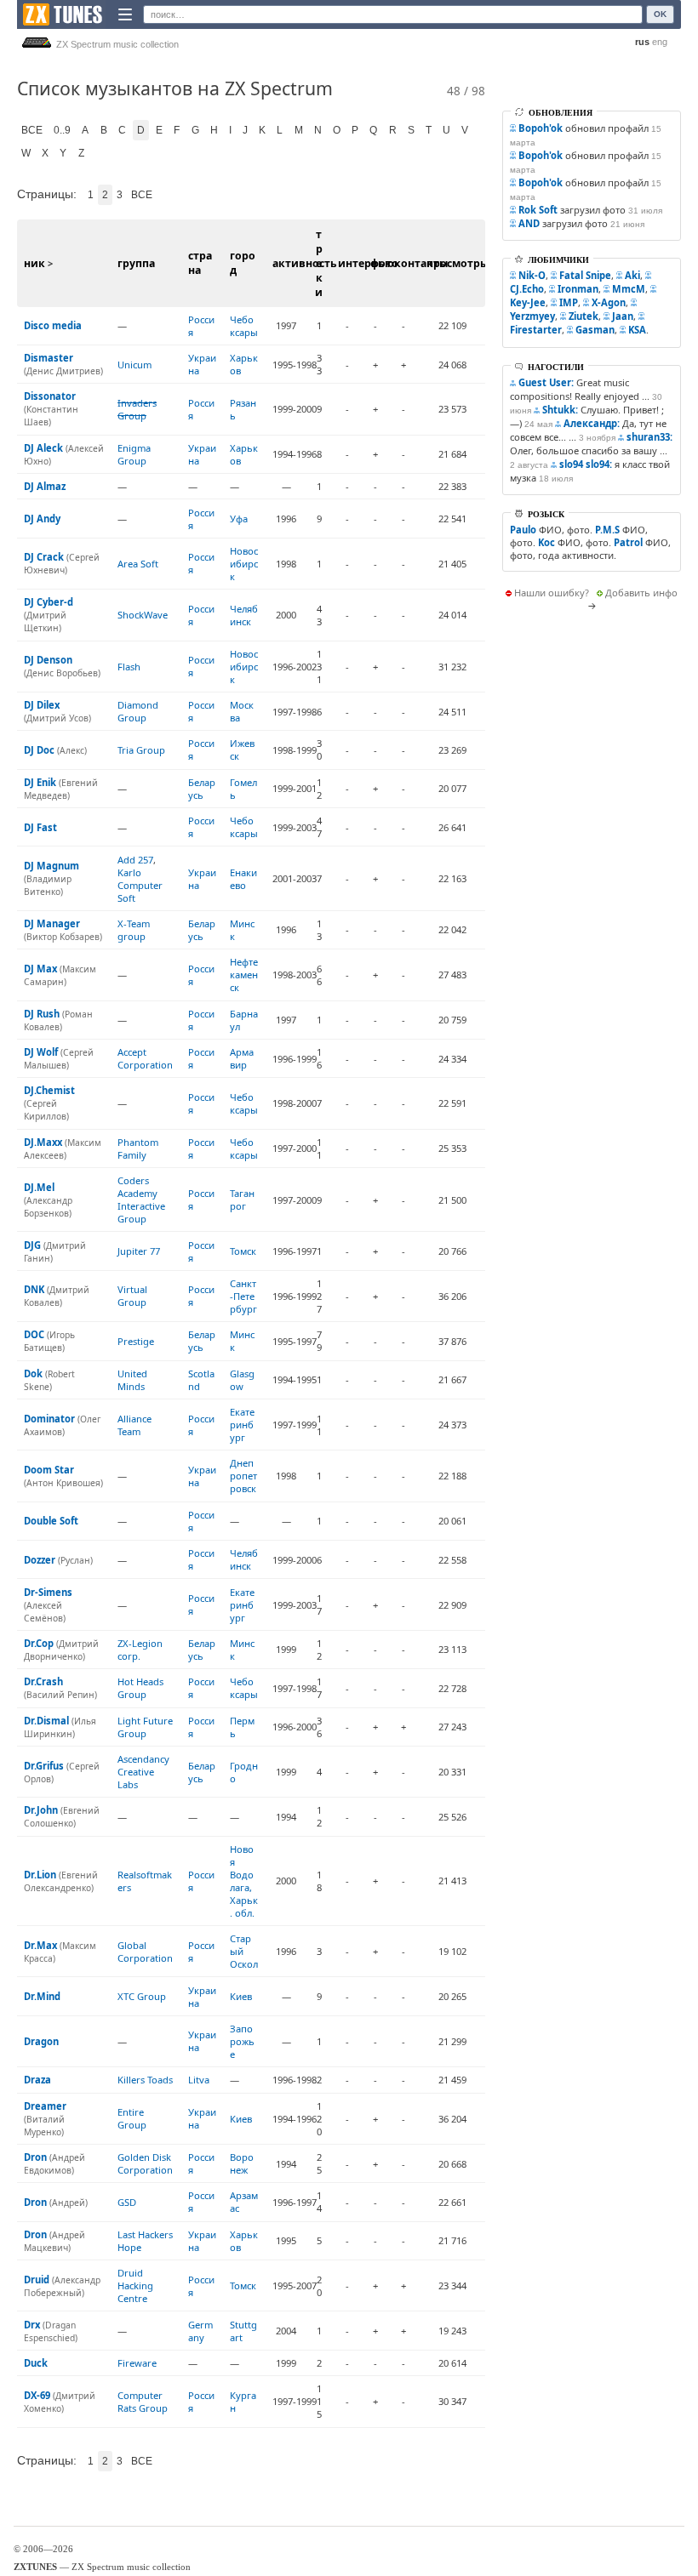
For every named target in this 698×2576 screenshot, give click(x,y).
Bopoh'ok (541, 128)
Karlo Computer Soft (140, 885)
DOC (34, 1334)
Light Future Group (145, 1727)
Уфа (239, 519)
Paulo (523, 530)
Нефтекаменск (244, 975)
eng (660, 42)
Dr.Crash (43, 1681)
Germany (200, 2331)
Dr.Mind (42, 1996)
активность (305, 263)
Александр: (592, 423)
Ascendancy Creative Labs (143, 1772)
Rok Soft (538, 210)
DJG (32, 1245)
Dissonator (50, 396)
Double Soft (51, 1521)
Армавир (242, 1058)
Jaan (623, 316)
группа (136, 263)
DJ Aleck (43, 448)
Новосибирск (244, 564)
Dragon (41, 2041)
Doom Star (49, 1470)
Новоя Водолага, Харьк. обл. (244, 1881)
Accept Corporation (145, 1058)
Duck (36, 2363)
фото (384, 263)
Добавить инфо (641, 593)
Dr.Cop (39, 1643)
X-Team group (134, 930)
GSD (127, 2202)
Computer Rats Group (143, 2402)
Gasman (595, 330)
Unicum (134, 365)
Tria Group (141, 750)
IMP (569, 302)
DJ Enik (40, 782)
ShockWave (143, 615)
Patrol (628, 542)
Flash (129, 667)
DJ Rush (42, 1014)
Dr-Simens (48, 1592)
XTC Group (142, 1996)
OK (660, 14)
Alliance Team (134, 1425)
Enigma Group (134, 454)
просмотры (458, 263)
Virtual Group (132, 1296)
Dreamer (45, 2106)
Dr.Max (40, 1945)
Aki (632, 275)
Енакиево (243, 879)
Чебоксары (244, 326)
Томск (243, 1251)
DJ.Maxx (43, 1142)
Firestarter (536, 330)
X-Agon (609, 302)
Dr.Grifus (44, 1766)
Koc (546, 542)
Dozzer (40, 1560)
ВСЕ (32, 130)
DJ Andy (42, 519)
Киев (241, 1996)
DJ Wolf (41, 1052)
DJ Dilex (42, 705)
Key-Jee (528, 302)
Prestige (136, 1341)
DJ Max (40, 969)
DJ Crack (44, 557)
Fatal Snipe (585, 275)
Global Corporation (145, 1952)
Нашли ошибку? (552, 593)
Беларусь (202, 789)
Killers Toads (145, 2080)
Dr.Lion (40, 1875)
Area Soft (138, 564)
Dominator (49, 1419)
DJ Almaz (45, 486)
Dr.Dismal (46, 1721)
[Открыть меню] (125, 14)
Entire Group (132, 2118)
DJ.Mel (39, 1187)
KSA (637, 330)
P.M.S (607, 530)
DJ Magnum (51, 866)
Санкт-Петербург (243, 1296)
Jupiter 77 (139, 1251)
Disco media (53, 325)
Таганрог (242, 1200)
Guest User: (546, 382)
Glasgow (242, 1380)
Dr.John (41, 1810)
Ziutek (584, 316)
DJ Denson (48, 660)
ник (34, 263)
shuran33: (649, 437)
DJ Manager (52, 923)
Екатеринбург (242, 1425)
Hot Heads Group (140, 1688)
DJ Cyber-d (49, 602)
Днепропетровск (243, 1476)
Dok (33, 1373)
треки (319, 263)
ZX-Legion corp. (140, 1650)
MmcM (629, 289)
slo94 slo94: (586, 464)
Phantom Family (138, 1148)
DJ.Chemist (49, 1090)
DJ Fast (40, 827)
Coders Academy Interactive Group (141, 1200)
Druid (37, 2280)
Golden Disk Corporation (145, 2163)
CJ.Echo (527, 289)
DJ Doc (39, 750)
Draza (37, 2080)
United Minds (132, 1380)
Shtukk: (560, 410)
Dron (35, 2157)
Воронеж (242, 2163)
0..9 (62, 130)
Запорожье (242, 2041)
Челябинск (244, 615)
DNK (34, 1289)
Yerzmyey (532, 316)
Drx (32, 2325)
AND (529, 223)
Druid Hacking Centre (135, 2285)
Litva (199, 2080)
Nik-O (532, 275)
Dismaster (49, 358)
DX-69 (37, 2395)
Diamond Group (138, 711)
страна (200, 263)
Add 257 (135, 860)
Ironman (578, 289)
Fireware (137, 2363)
